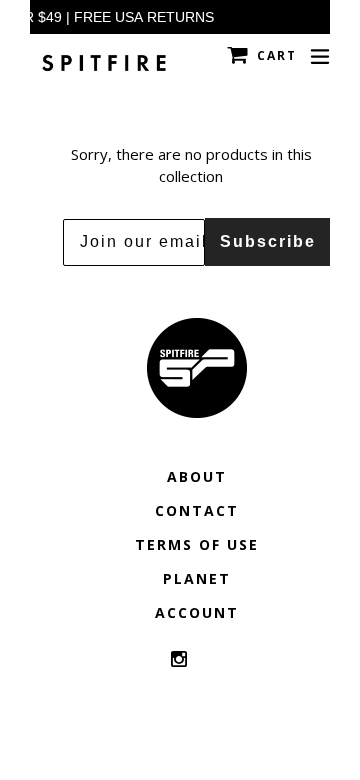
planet (197, 578)
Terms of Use (197, 544)
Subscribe (268, 241)
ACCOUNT (197, 612)
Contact (197, 510)
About (197, 476)
